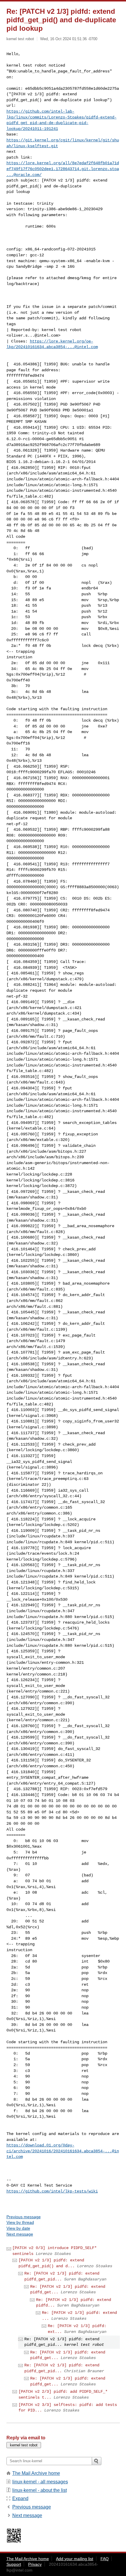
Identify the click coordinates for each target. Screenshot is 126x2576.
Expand (20, 2498)
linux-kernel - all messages (40, 2482)
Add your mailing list (75, 2559)
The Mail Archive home (36, 2473)
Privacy (35, 2564)
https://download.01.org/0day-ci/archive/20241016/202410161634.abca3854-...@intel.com (63, 2151)
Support (14, 2564)
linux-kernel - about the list (40, 2490)
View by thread (20, 2222)
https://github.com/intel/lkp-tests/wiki (52, 2191)
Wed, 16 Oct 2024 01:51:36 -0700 (69, 39)
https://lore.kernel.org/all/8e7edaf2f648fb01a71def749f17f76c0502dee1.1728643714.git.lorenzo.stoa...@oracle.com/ (63, 169)
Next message (20, 2234)
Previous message (24, 2217)
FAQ (105, 2559)
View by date (18, 2228)
